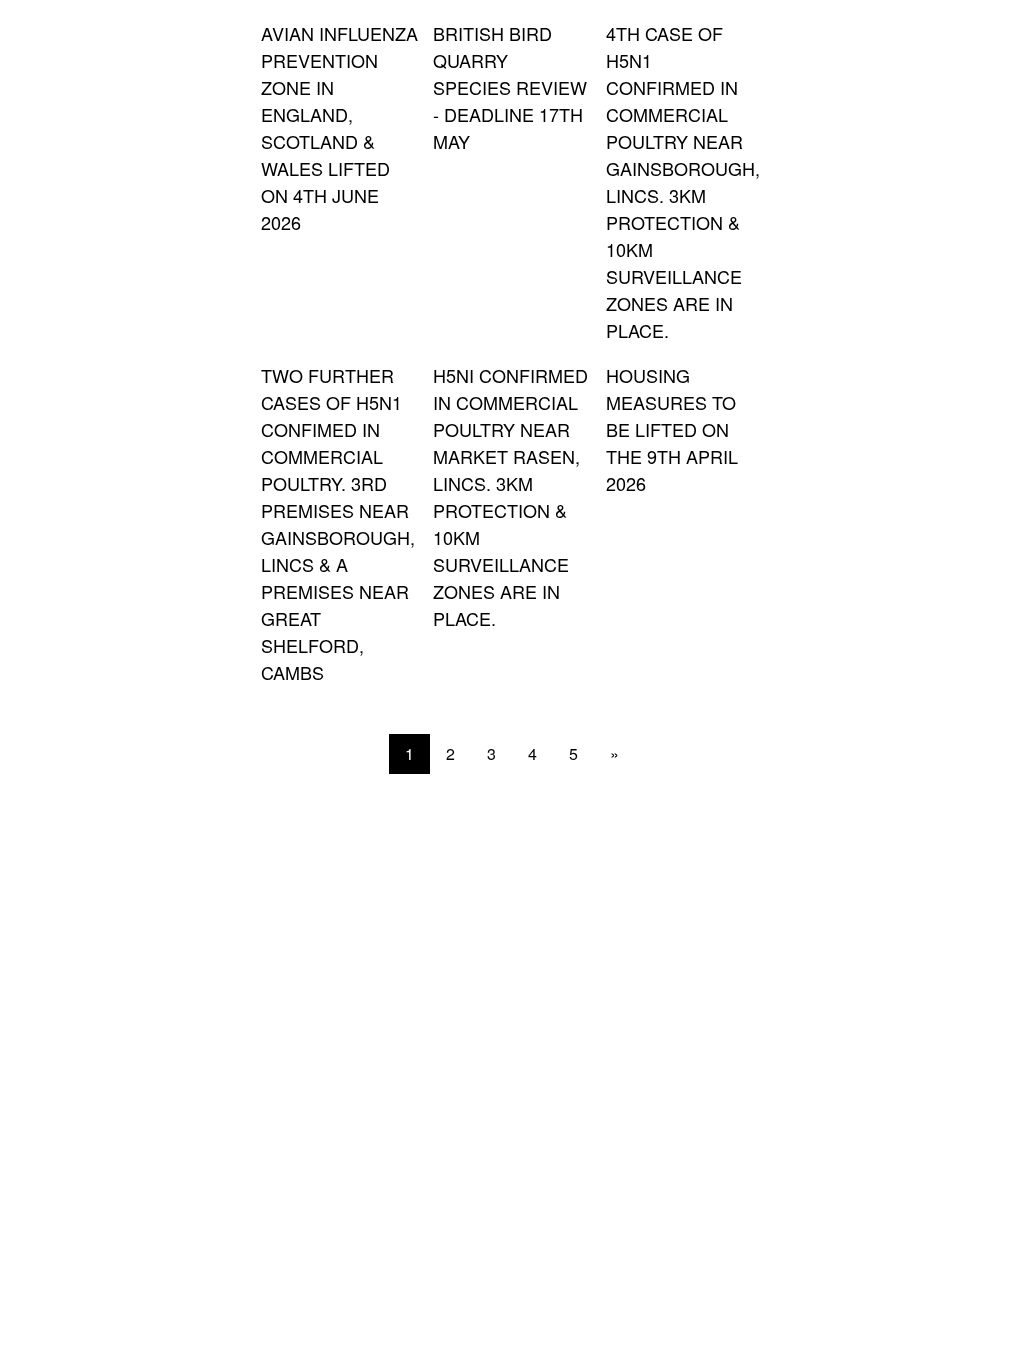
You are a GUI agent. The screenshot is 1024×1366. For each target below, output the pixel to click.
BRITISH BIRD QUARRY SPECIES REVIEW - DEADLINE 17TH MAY (510, 87)
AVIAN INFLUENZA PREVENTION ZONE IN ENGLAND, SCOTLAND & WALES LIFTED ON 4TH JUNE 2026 (339, 127)
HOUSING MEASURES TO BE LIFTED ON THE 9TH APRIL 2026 (672, 429)
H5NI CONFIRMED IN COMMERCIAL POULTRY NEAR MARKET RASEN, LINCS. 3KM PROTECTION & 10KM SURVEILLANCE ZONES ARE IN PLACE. (510, 496)
